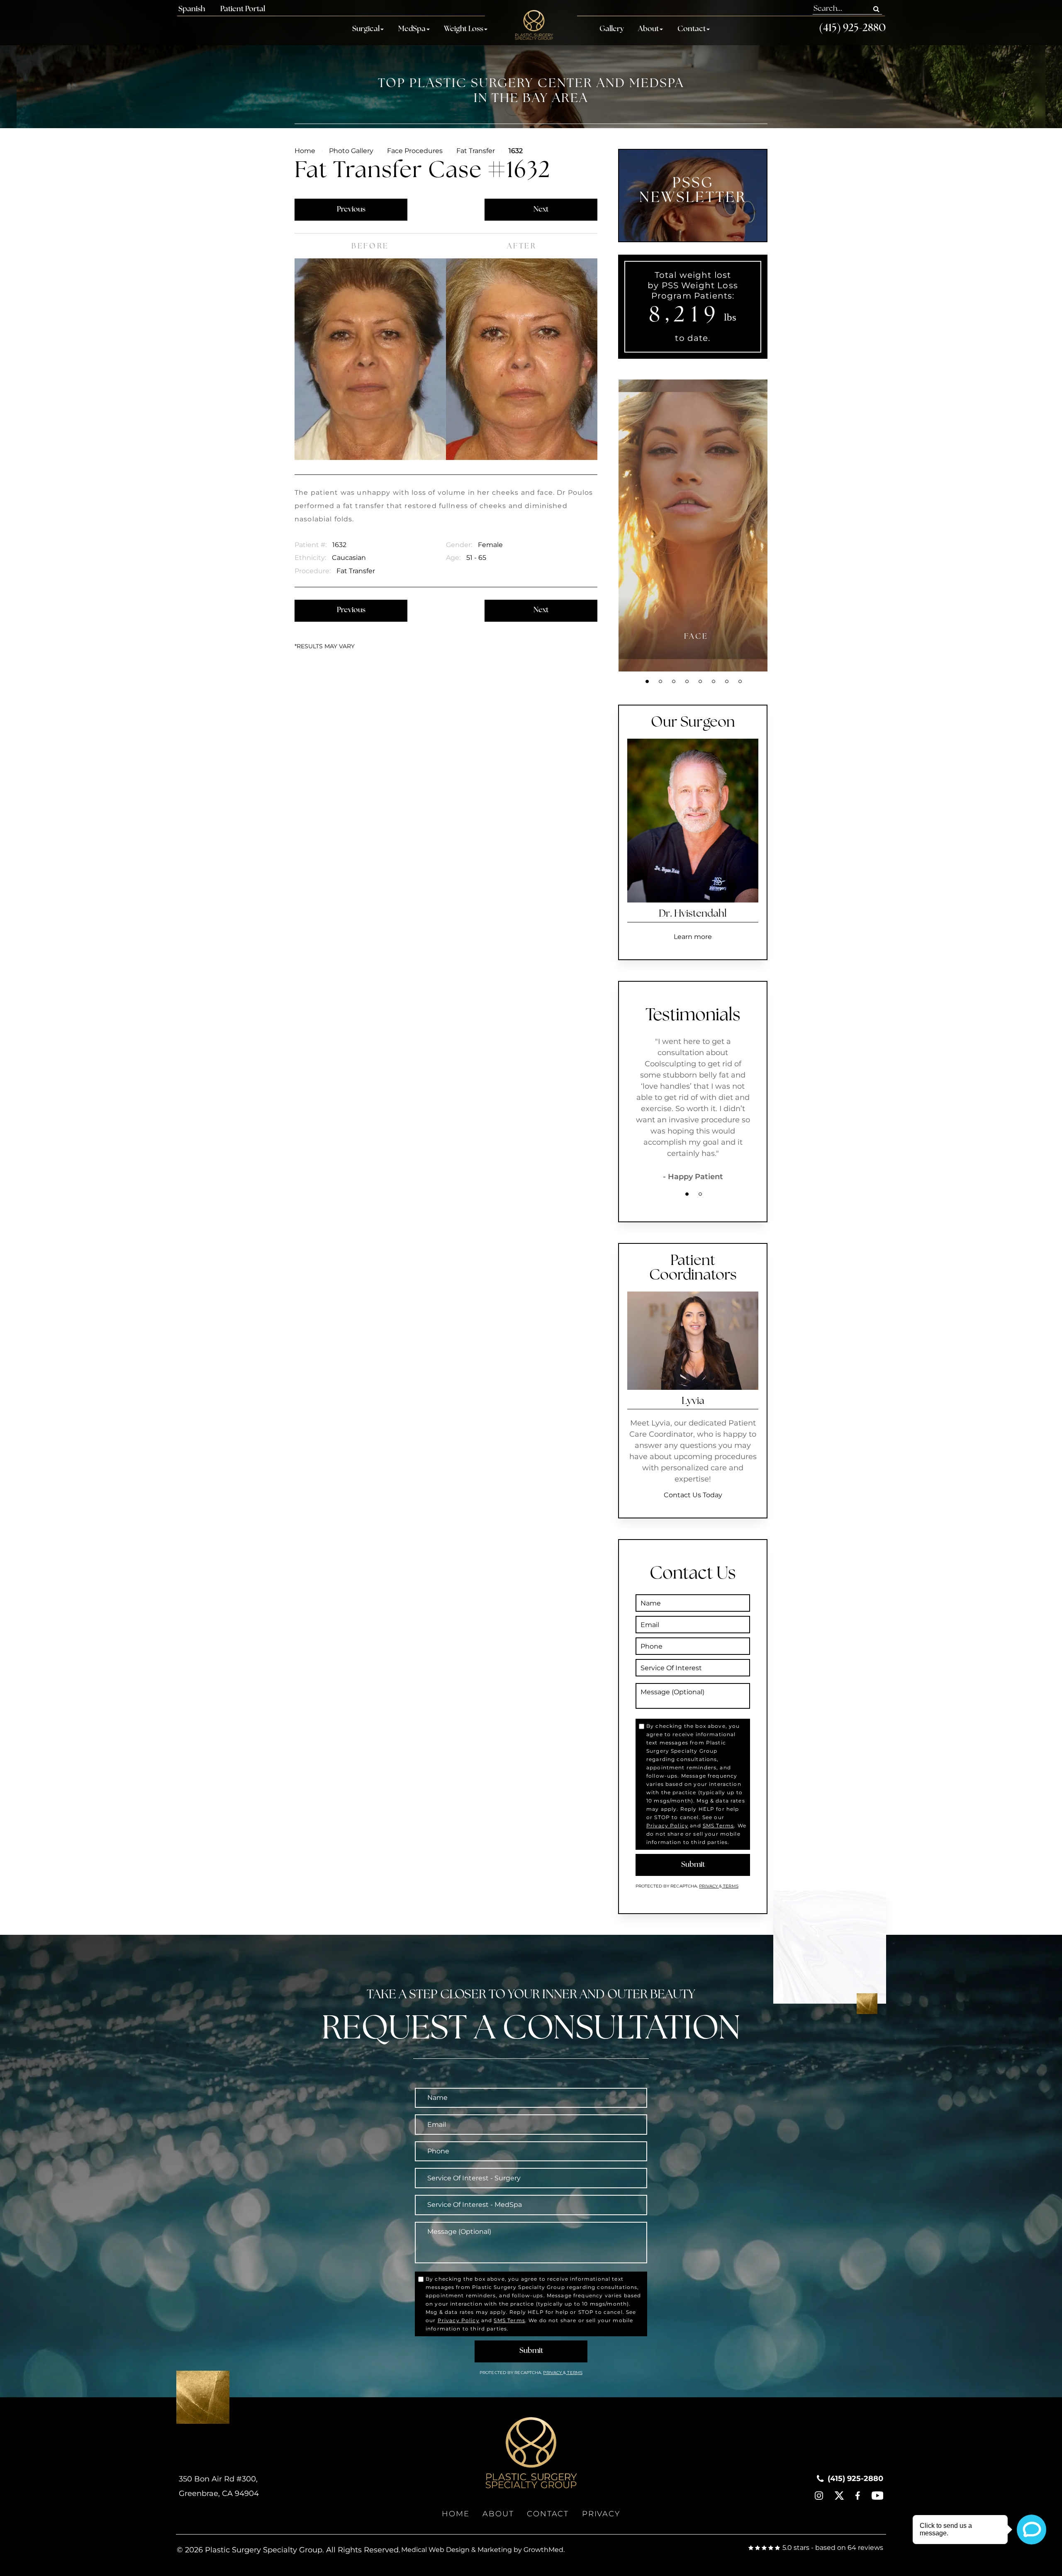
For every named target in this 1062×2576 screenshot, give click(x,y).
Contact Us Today (693, 1495)
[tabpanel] (696, 525)
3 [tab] (674, 681)
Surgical (366, 29)
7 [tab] (727, 681)
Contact (692, 29)
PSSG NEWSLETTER (693, 191)
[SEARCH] (876, 9)
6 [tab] (714, 681)
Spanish (192, 10)
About (648, 29)
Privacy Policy (667, 1826)
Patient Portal (243, 10)
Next (541, 210)
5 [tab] (700, 681)
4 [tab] (687, 681)
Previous (351, 210)
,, (219, 2486)
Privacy (709, 1886)
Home (305, 151)
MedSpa (412, 29)
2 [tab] (660, 681)
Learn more (693, 937)
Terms (730, 1886)
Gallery (612, 29)
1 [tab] (647, 681)
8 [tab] (740, 681)
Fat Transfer (476, 151)
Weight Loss (464, 29)
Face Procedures (415, 151)
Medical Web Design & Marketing (457, 2550)
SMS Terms (718, 1826)
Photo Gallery (351, 151)
